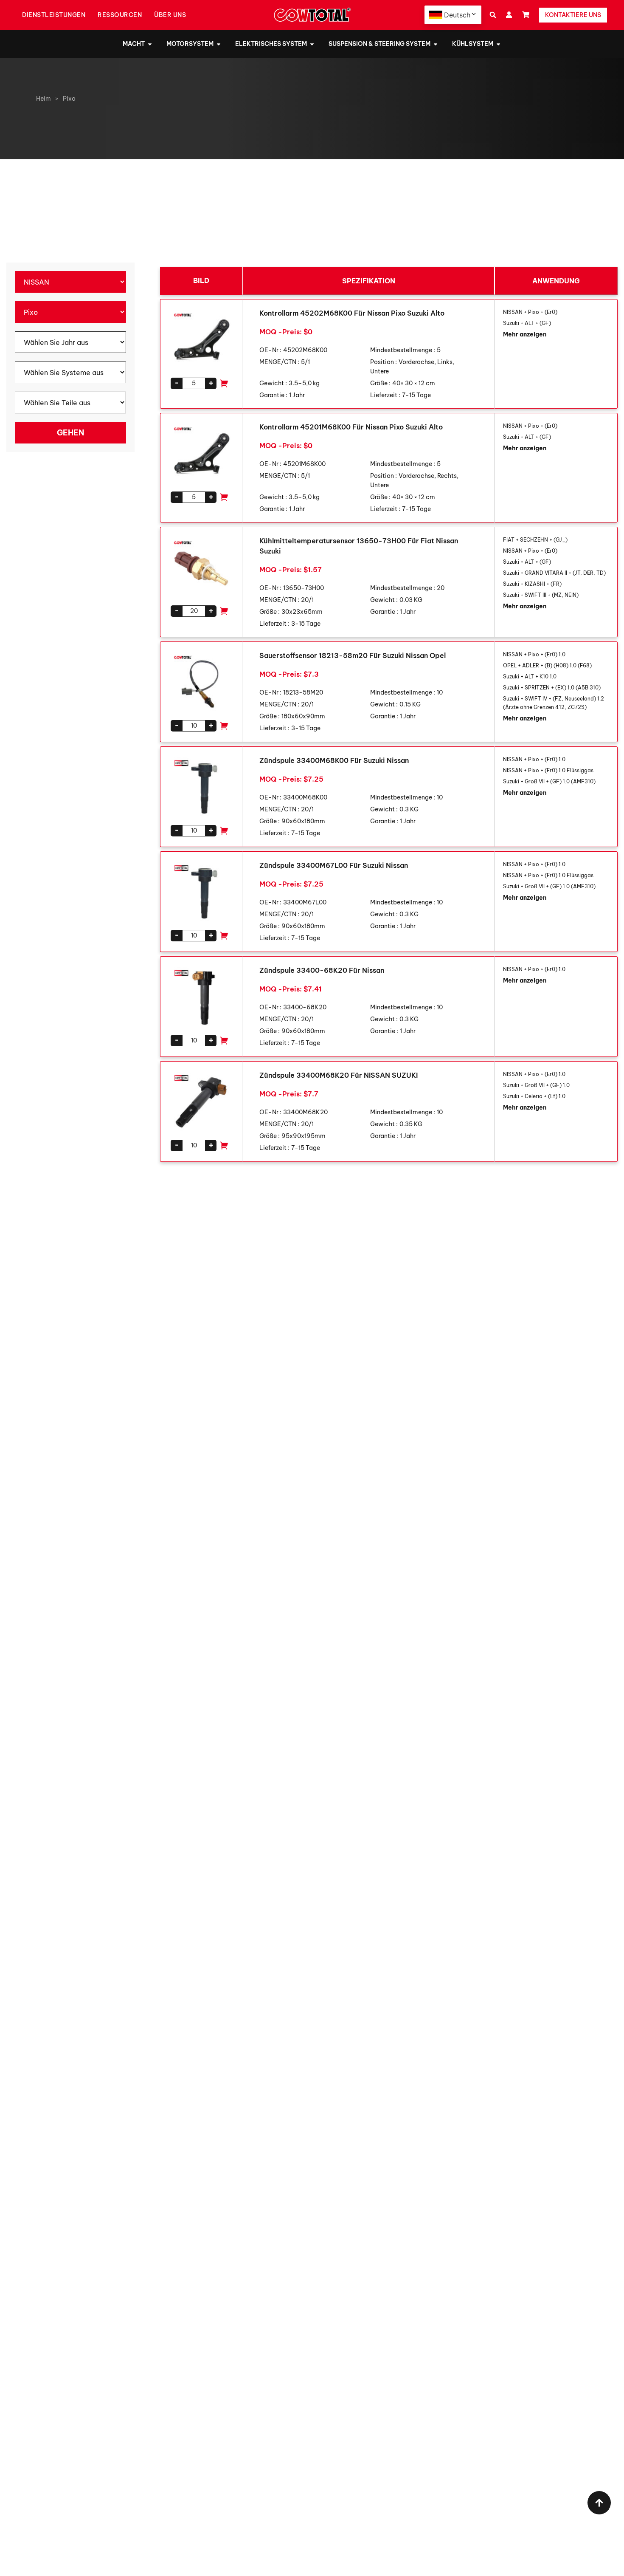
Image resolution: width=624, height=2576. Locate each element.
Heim (44, 99)
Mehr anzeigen (525, 334)
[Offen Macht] (150, 44)
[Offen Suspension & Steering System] (436, 44)
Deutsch (457, 15)
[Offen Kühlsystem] (498, 44)
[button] (493, 15)
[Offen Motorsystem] (219, 44)
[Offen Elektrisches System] (312, 44)
